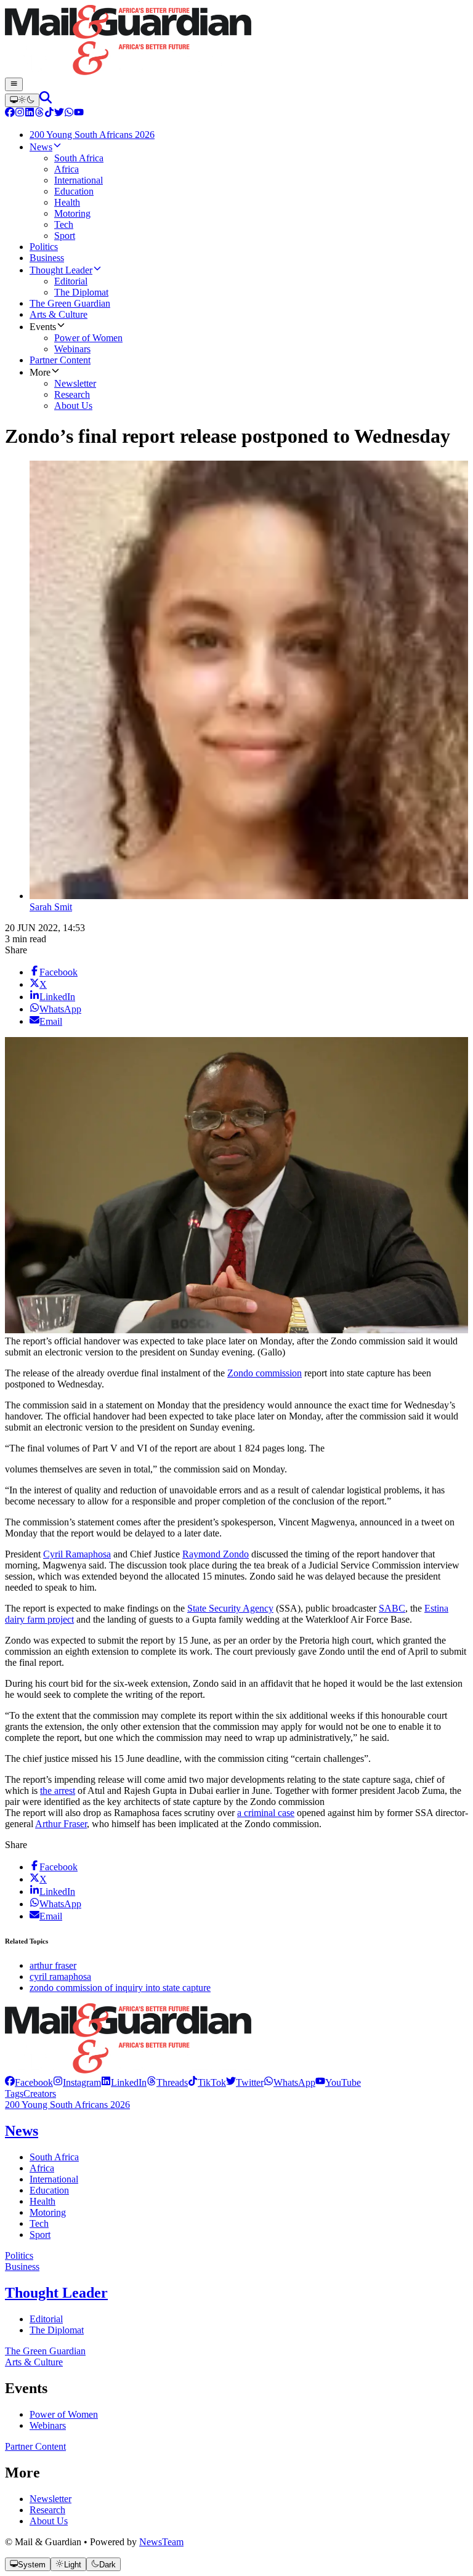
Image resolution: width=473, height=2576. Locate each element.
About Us (49, 2521)
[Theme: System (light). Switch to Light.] (22, 100)
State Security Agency (230, 1608)
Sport (40, 2235)
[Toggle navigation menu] (14, 84)
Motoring (48, 2212)
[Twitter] (59, 114)
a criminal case (266, 1813)
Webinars (48, 2425)
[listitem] (29, 2082)
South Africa (54, 2157)
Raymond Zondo (216, 1554)
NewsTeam (161, 2542)
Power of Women (64, 2414)
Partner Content (35, 2446)
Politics (19, 2255)
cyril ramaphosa (60, 1976)
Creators (40, 2094)
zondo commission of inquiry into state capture (120, 1988)
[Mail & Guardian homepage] (236, 41)
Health (42, 2201)
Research (47, 2510)
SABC (392, 1608)
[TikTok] (49, 114)
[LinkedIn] (30, 114)
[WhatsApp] (69, 114)
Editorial (46, 2319)
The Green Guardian (45, 2351)
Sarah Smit (51, 907)
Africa (42, 2168)
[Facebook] (10, 114)
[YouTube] (79, 114)
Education (49, 2190)
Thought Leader (56, 2293)
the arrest (58, 1791)
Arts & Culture (34, 2362)
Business (22, 2267)
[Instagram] (20, 114)
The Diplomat (57, 2330)
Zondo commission (265, 1373)
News (22, 2131)
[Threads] (39, 114)
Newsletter (51, 2499)
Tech (39, 2223)
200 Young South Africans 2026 (67, 2105)
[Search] (46, 100)
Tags (14, 2094)
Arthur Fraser (61, 1824)
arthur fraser (53, 1965)
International (54, 2179)
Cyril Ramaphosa (77, 1554)
